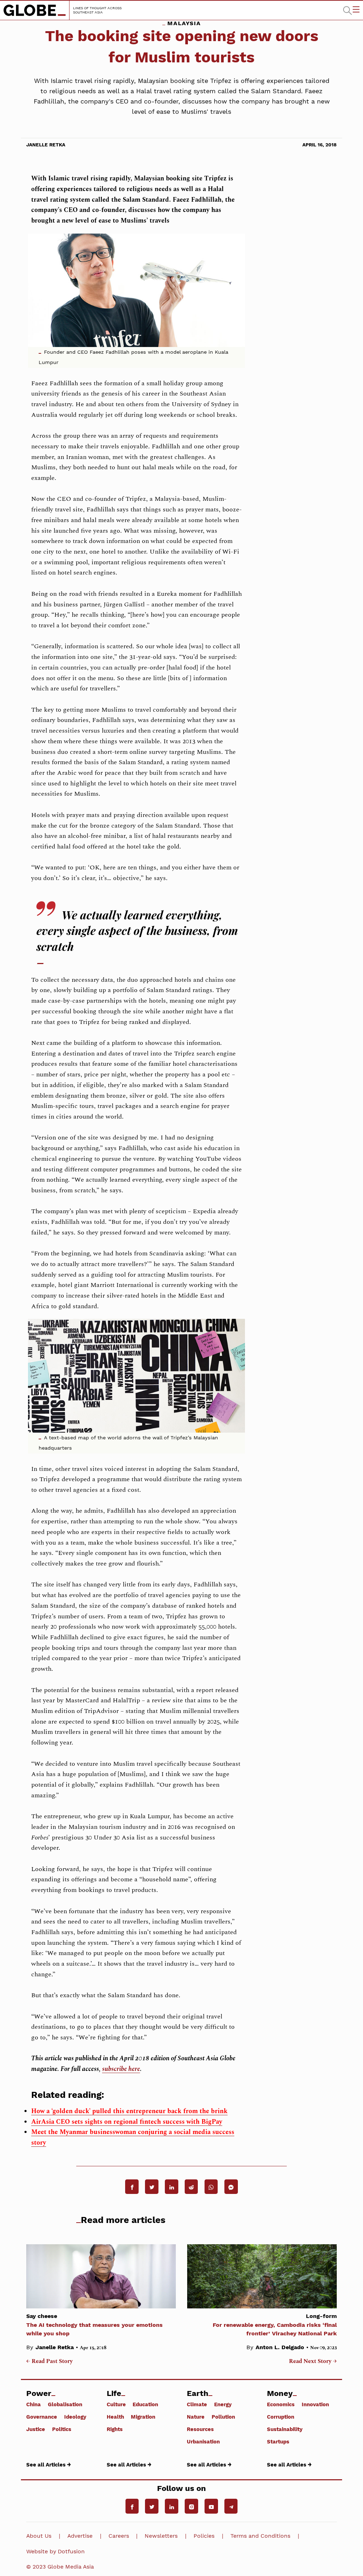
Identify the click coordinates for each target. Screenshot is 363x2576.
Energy (223, 2404)
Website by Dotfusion (55, 2551)
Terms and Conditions (260, 2536)
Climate (197, 2404)
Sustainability (285, 2429)
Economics (281, 2404)
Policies (204, 2536)
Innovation (315, 2404)
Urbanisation (203, 2441)
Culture (116, 2404)
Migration (143, 2417)
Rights (115, 2429)
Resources (200, 2429)
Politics (62, 2429)
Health (115, 2417)
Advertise (80, 2536)
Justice (36, 2429)
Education (145, 2404)
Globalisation (65, 2404)
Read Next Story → (313, 2362)
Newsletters (161, 2536)
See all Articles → (49, 2465)
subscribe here (121, 2069)
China (33, 2404)
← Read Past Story (49, 2362)
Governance (42, 2417)
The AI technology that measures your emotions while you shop (94, 2325)
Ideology (75, 2417)
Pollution (223, 2417)
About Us (39, 2536)
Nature (196, 2417)
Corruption (281, 2417)
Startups (278, 2441)
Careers (119, 2536)
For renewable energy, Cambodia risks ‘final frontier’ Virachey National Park (275, 2325)
